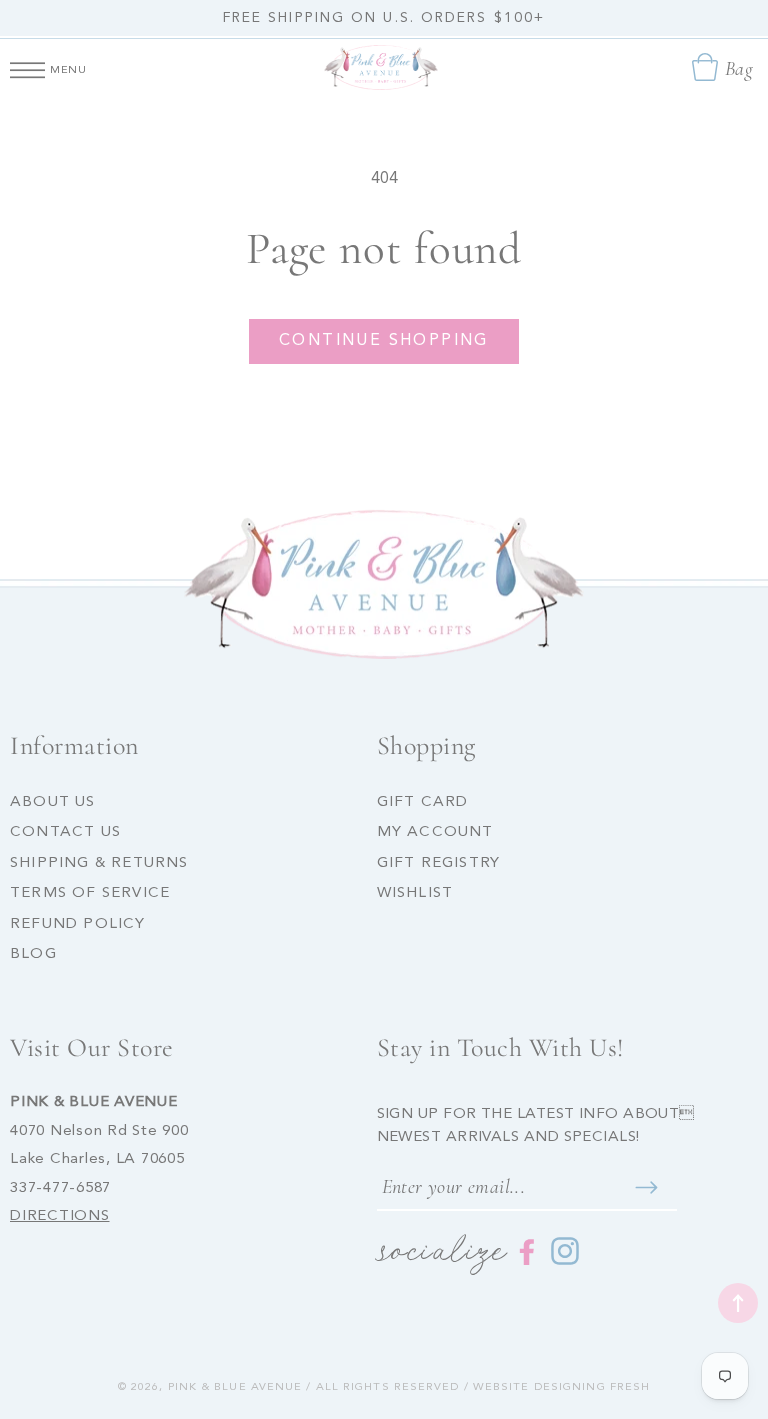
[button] (27, 67)
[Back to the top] (738, 1303)
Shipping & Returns (99, 863)
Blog (33, 954)
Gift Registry (439, 863)
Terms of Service (90, 893)
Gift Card (423, 802)
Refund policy (78, 924)
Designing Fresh (592, 1387)
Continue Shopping (384, 341)
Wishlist (415, 893)
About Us (53, 802)
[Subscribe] (647, 1187)
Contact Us (65, 832)
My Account (435, 832)
